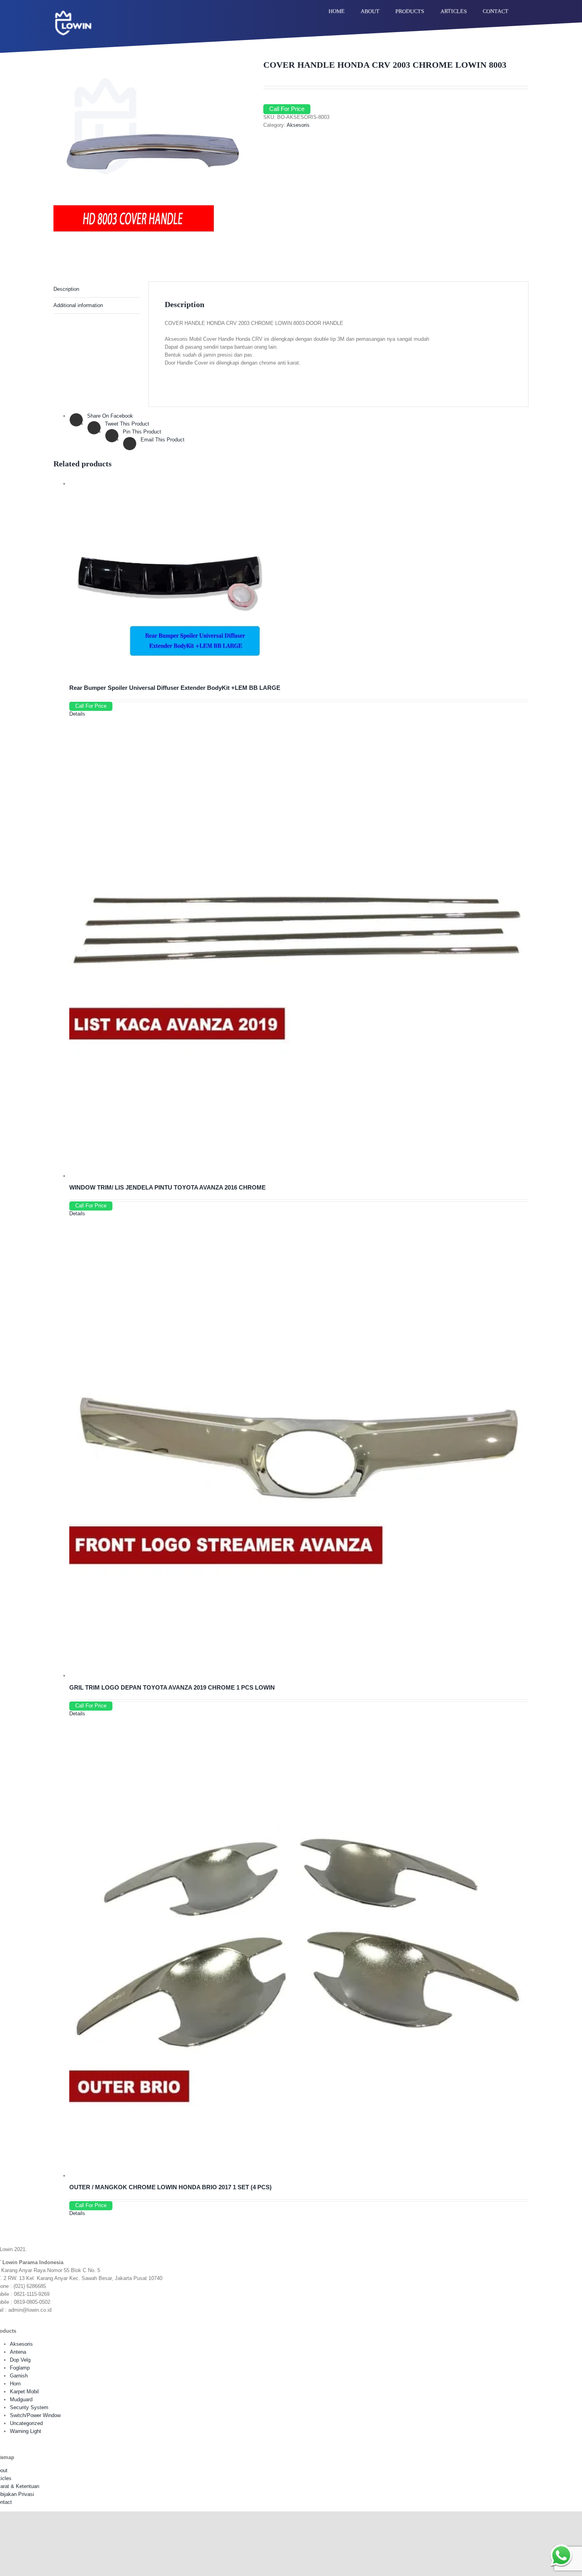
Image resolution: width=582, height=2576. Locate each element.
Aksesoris (298, 125)
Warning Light (26, 2431)
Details (77, 714)
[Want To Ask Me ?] (561, 2555)
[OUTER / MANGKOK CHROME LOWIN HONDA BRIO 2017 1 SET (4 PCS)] (299, 1948)
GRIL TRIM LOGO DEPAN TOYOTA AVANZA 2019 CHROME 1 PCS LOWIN (172, 1687)
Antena (18, 2352)
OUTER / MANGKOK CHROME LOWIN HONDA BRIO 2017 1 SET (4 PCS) (170, 2187)
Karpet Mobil (24, 2392)
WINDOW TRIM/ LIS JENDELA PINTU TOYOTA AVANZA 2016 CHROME (167, 1187)
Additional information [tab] (78, 305)
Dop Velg (20, 2360)
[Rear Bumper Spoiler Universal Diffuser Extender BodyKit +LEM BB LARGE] (299, 579)
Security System (29, 2407)
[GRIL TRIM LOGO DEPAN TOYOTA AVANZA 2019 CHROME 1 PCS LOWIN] (299, 1447)
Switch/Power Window (35, 2415)
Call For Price (287, 109)
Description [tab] (66, 289)
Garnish (19, 2376)
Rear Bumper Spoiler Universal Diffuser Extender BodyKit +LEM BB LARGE (175, 688)
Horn (15, 2384)
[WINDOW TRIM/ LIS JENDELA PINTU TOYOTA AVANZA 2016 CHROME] (299, 948)
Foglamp (20, 2368)
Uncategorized (26, 2423)
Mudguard (21, 2399)
